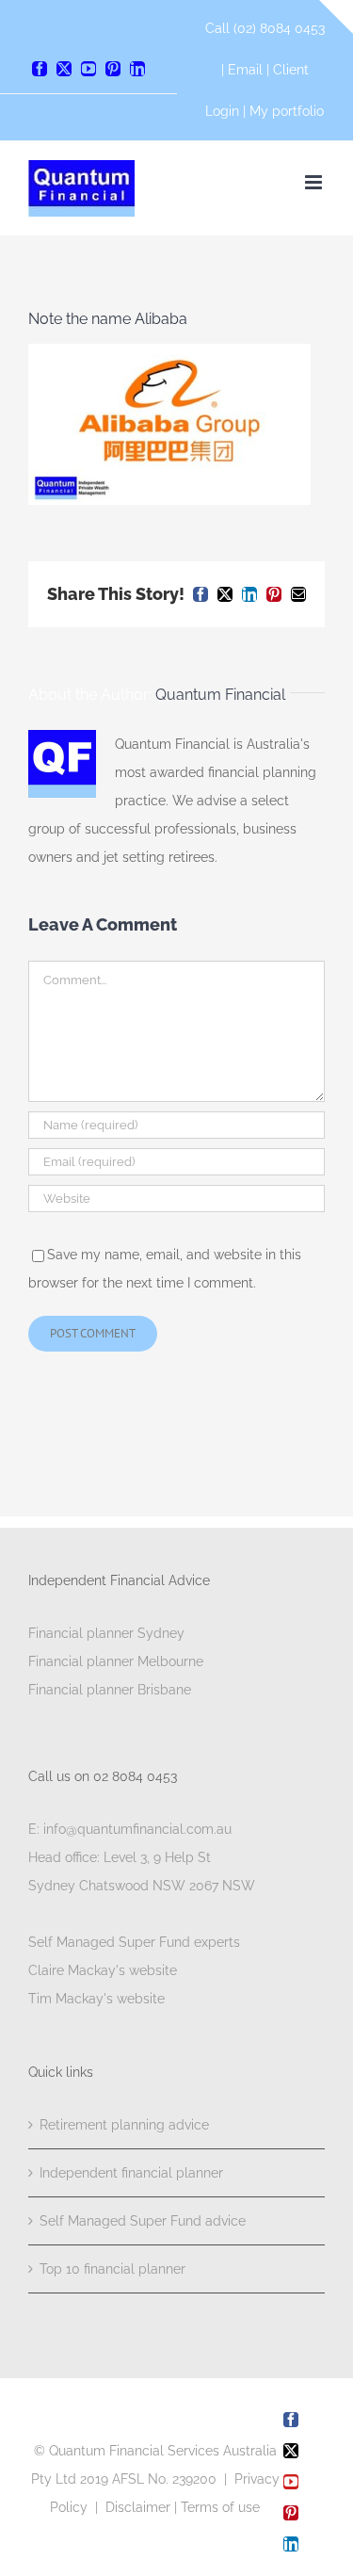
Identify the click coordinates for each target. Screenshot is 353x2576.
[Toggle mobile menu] (315, 182)
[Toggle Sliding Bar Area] (336, 17)
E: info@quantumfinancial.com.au (130, 1829)
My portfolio (287, 111)
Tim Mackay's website (96, 1999)
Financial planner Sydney (106, 1633)
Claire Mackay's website (103, 1970)
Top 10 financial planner (112, 2269)
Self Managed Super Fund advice (143, 2221)
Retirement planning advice (124, 2125)
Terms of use (220, 2507)
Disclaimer (138, 2507)
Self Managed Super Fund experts (134, 1942)
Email (247, 70)
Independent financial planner (131, 2173)
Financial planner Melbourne (116, 1661)
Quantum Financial (220, 695)
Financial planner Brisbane (110, 1690)
